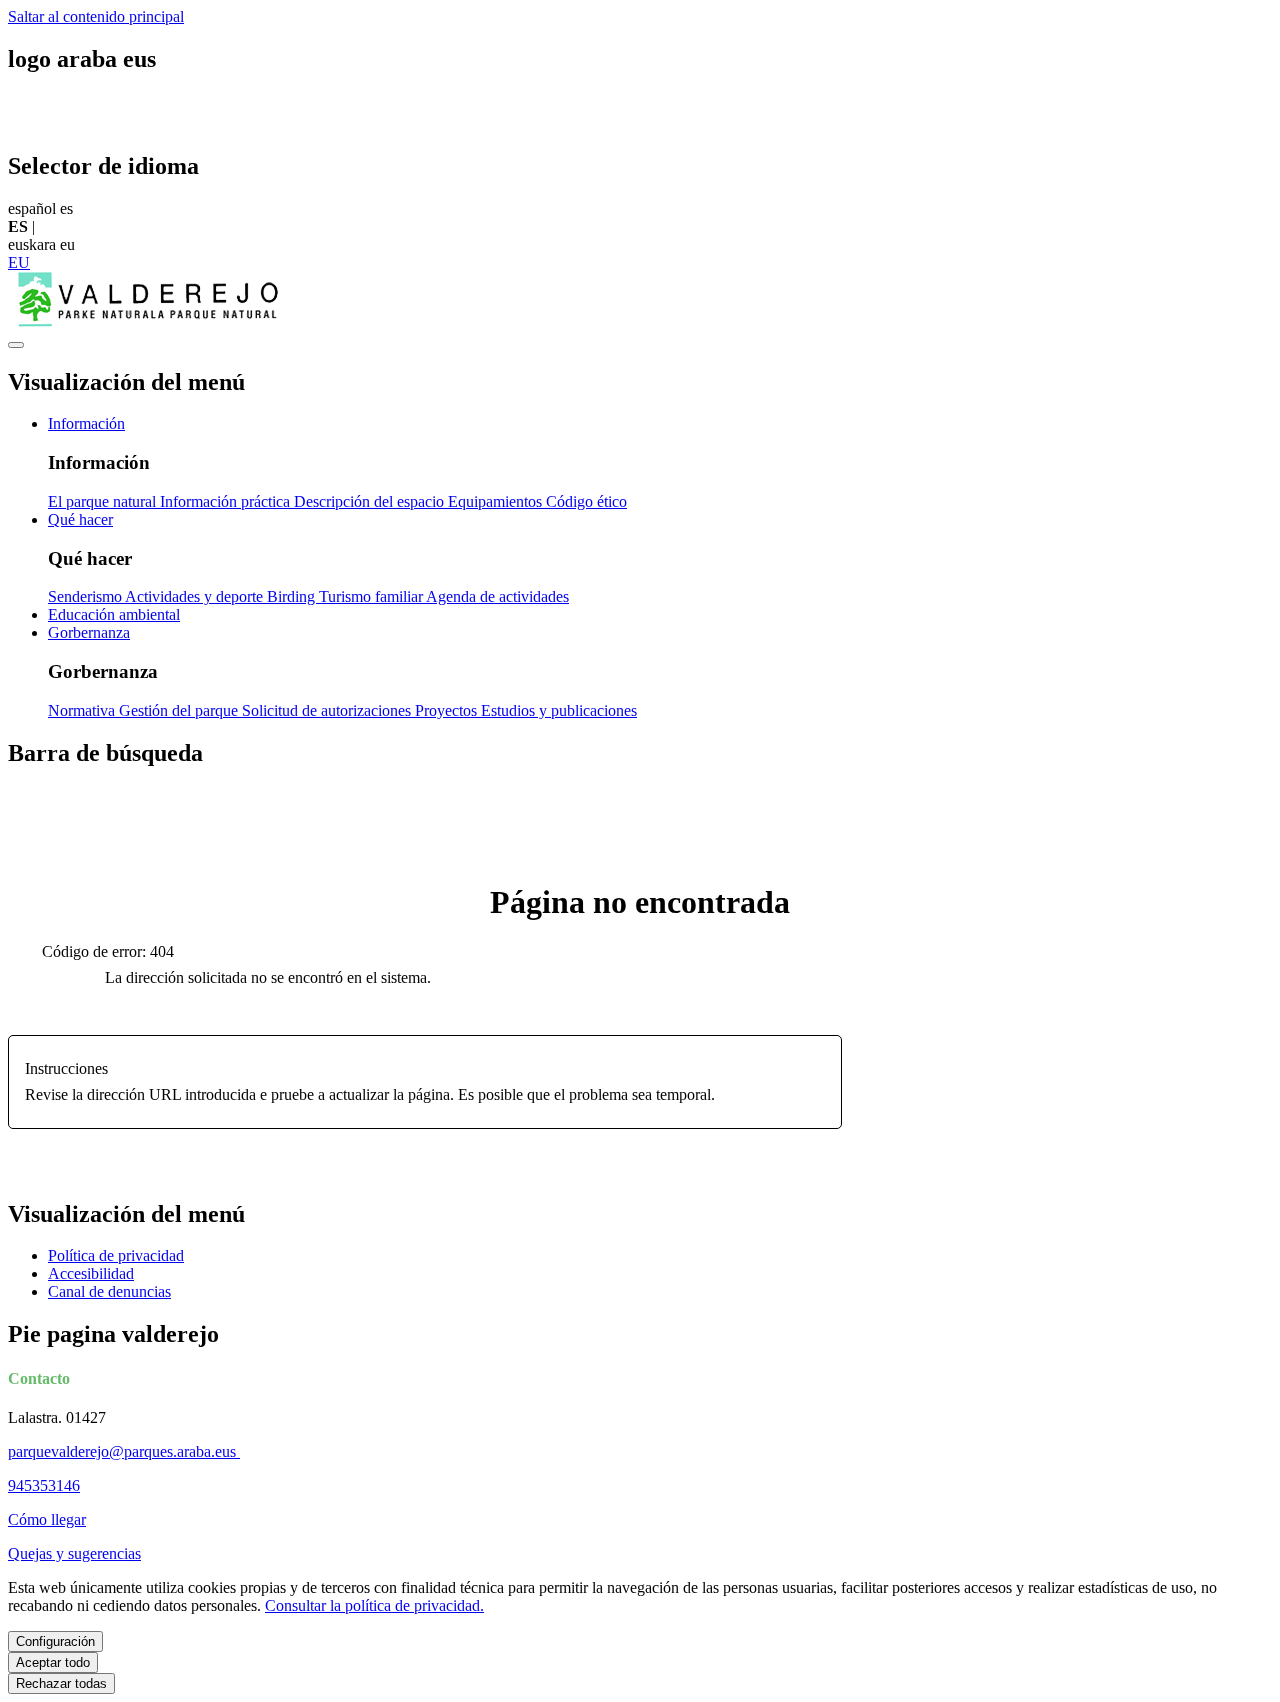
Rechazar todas (61, 1683)
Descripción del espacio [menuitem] (371, 501)
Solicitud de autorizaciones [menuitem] (328, 710)
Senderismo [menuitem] (86, 596)
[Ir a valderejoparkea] (147, 321)
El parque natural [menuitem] (104, 501)
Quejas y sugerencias (74, 1553)
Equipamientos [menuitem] (497, 501)
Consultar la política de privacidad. (374, 1605)
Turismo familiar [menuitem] (372, 596)
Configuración (55, 1641)
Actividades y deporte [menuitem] (196, 596)
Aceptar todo (53, 1662)
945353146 (44, 1485)
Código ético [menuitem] (586, 501)
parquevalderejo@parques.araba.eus (124, 1451)
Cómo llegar (47, 1519)
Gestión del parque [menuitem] (180, 710)
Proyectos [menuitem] (448, 710)
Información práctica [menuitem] (227, 501)
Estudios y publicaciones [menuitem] (559, 710)
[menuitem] (86, 423)
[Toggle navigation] (16, 345)
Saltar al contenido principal (96, 16)
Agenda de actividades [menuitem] (497, 596)
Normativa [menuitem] (83, 710)
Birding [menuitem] (293, 596)
